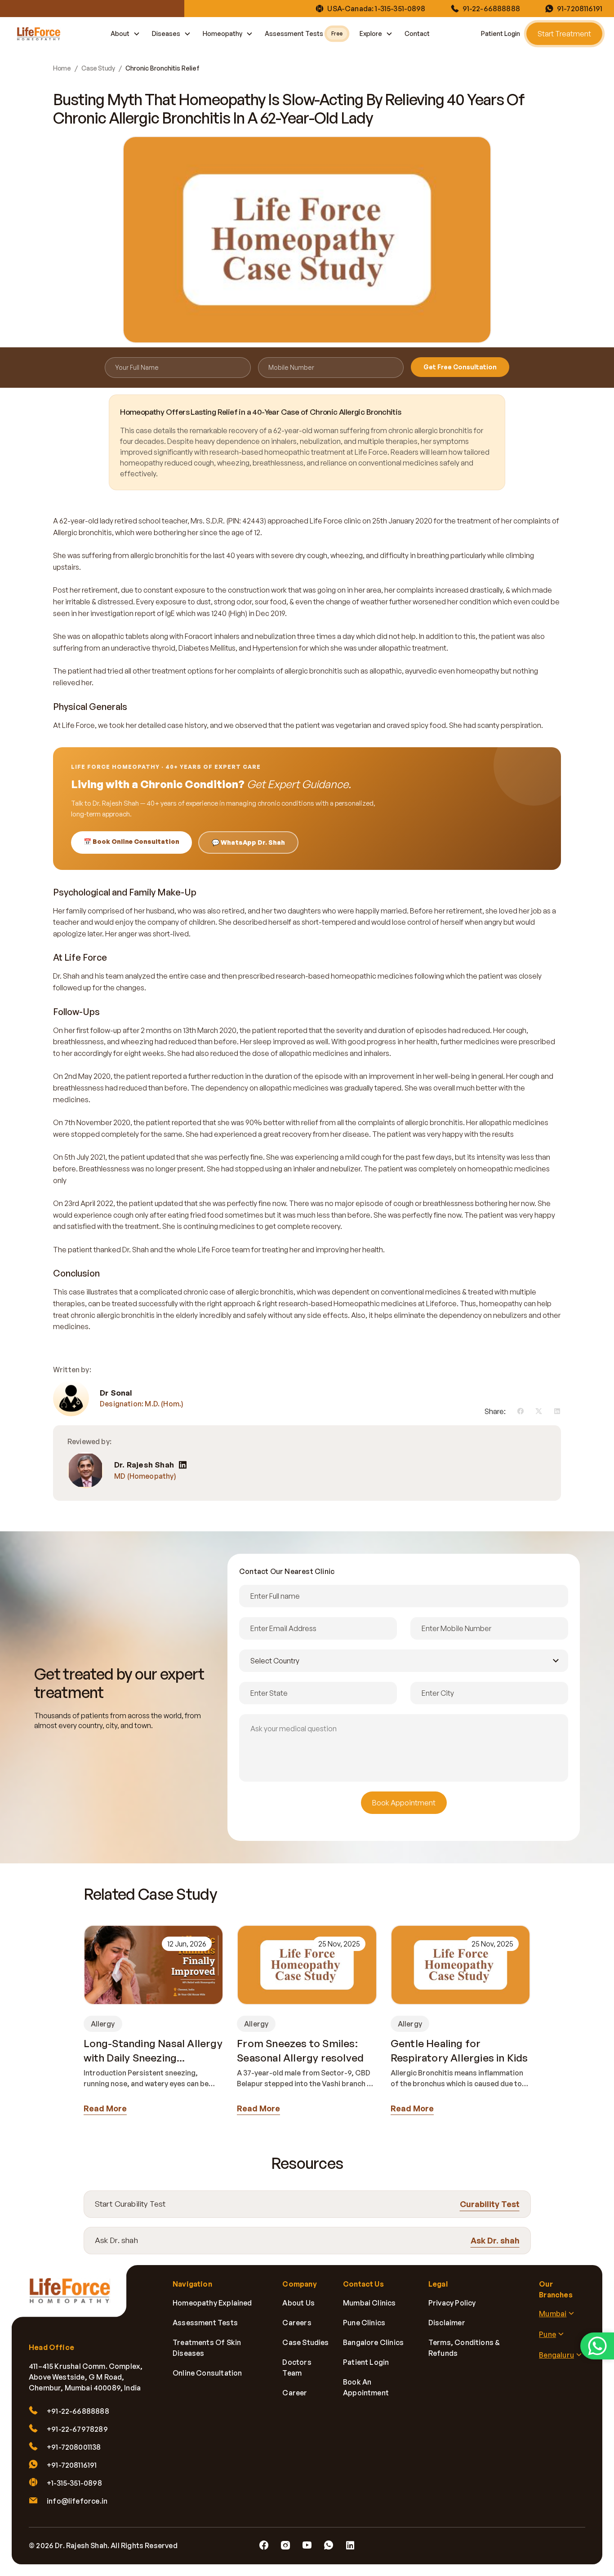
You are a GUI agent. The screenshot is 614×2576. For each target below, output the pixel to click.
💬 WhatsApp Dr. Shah (248, 842)
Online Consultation (207, 2373)
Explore (371, 33)
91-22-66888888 (491, 9)
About (120, 33)
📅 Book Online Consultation (131, 841)
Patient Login (501, 33)
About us (298, 2303)
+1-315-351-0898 (74, 2483)
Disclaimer (447, 2323)
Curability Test (490, 2204)
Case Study (98, 68)
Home (62, 68)
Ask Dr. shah (495, 2240)
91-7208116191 (580, 9)
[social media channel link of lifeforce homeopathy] (264, 2545)
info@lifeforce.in (77, 2501)
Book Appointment (404, 1803)
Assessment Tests (304, 33)
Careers (297, 2323)
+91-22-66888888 (78, 2411)
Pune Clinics (364, 2323)
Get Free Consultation (460, 367)
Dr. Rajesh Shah (144, 1465)
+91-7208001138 (74, 2447)
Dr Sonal (116, 1393)
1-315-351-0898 (400, 9)
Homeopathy (222, 33)
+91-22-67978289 (77, 2429)
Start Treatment (564, 34)
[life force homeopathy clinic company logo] (75, 2297)
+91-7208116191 (72, 2465)
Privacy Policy (452, 2303)
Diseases (166, 33)
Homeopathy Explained (212, 2303)
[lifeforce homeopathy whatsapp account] (597, 2346)
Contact (417, 33)
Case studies (305, 2342)
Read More (105, 2108)
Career (295, 2393)
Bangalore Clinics (373, 2342)
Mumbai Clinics (369, 2303)
